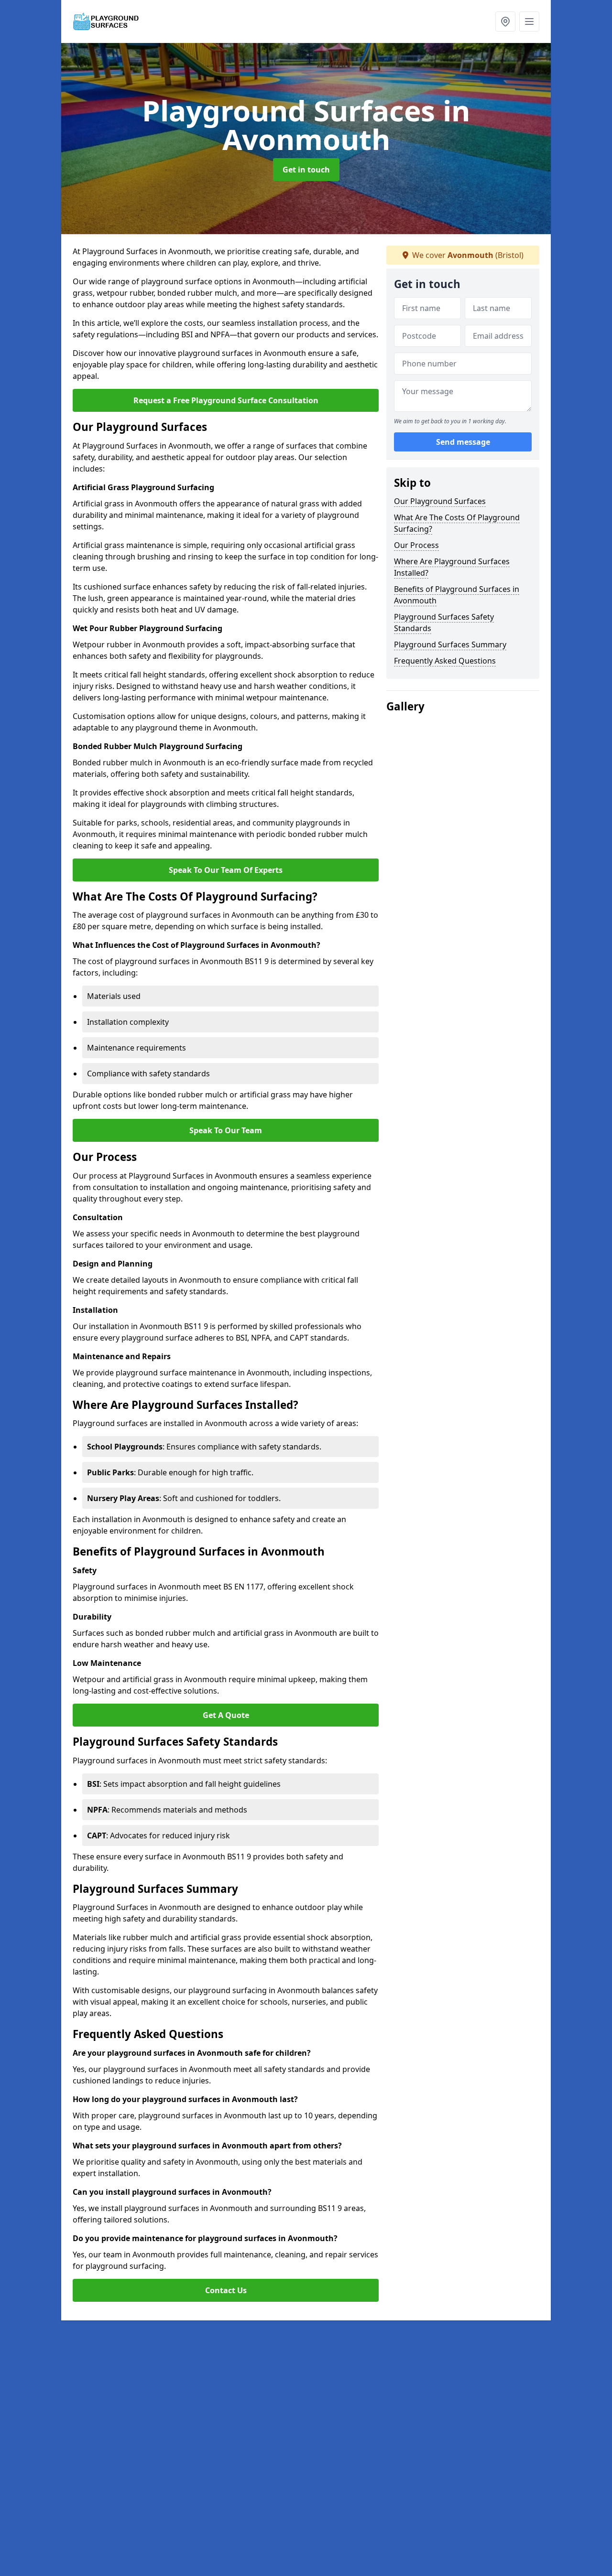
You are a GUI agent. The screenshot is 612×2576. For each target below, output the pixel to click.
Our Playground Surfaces (440, 501)
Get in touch (306, 170)
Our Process (416, 545)
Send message (463, 442)
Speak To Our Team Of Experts (226, 870)
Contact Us (226, 2290)
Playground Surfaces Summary (450, 644)
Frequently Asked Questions (445, 661)
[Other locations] (505, 21)
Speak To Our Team (226, 1130)
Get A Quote (226, 1715)
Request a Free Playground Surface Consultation (226, 400)
